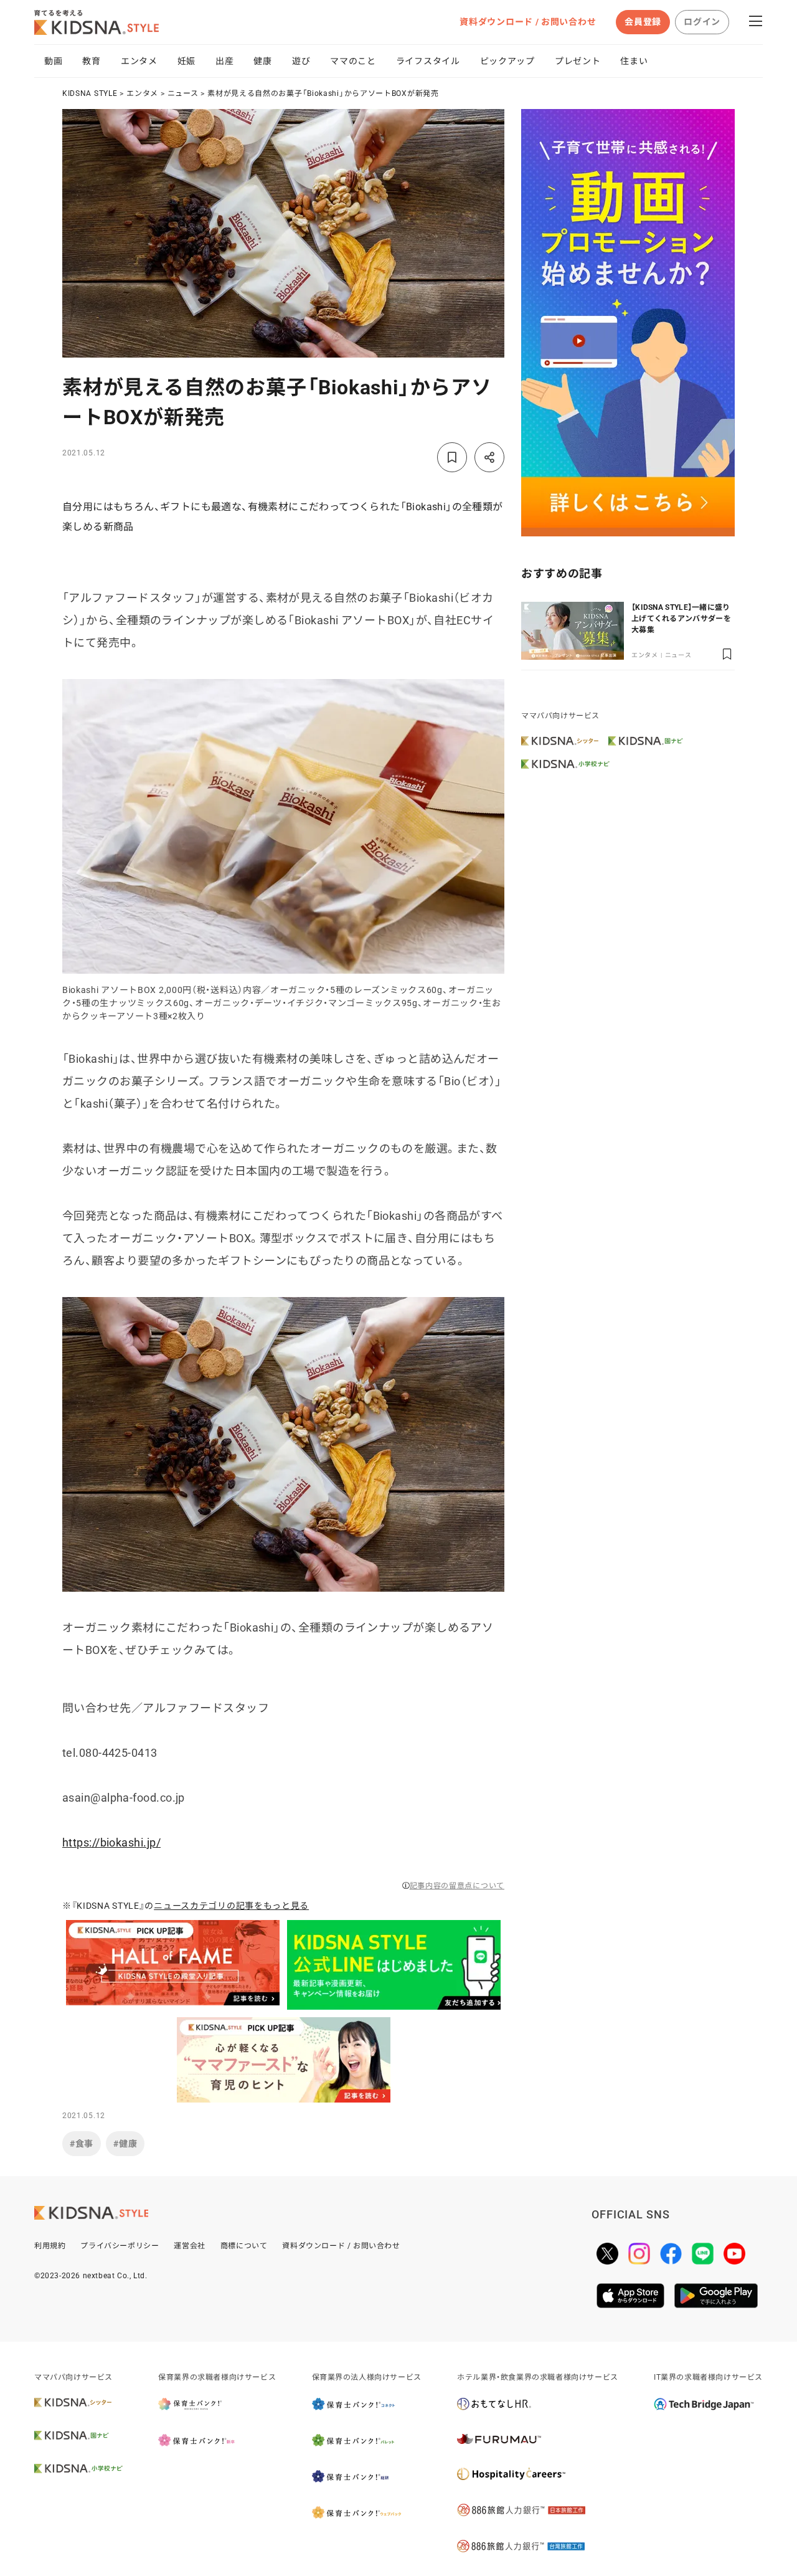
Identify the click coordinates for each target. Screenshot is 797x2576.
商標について (244, 2246)
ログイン (702, 22)
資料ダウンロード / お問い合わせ (528, 22)
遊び (301, 61)
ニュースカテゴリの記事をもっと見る (231, 1906)
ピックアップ (507, 61)
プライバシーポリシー (120, 2246)
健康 (262, 61)
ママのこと (353, 61)
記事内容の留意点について (457, 1886)
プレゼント (578, 61)
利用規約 (50, 2246)
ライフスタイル (428, 61)
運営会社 (189, 2246)
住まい (634, 61)
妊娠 (186, 61)
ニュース (183, 93)
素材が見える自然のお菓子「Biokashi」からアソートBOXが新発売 (323, 93)
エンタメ (139, 61)
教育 (91, 61)
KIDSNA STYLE (90, 93)
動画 (53, 61)
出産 (224, 61)
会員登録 (643, 22)
